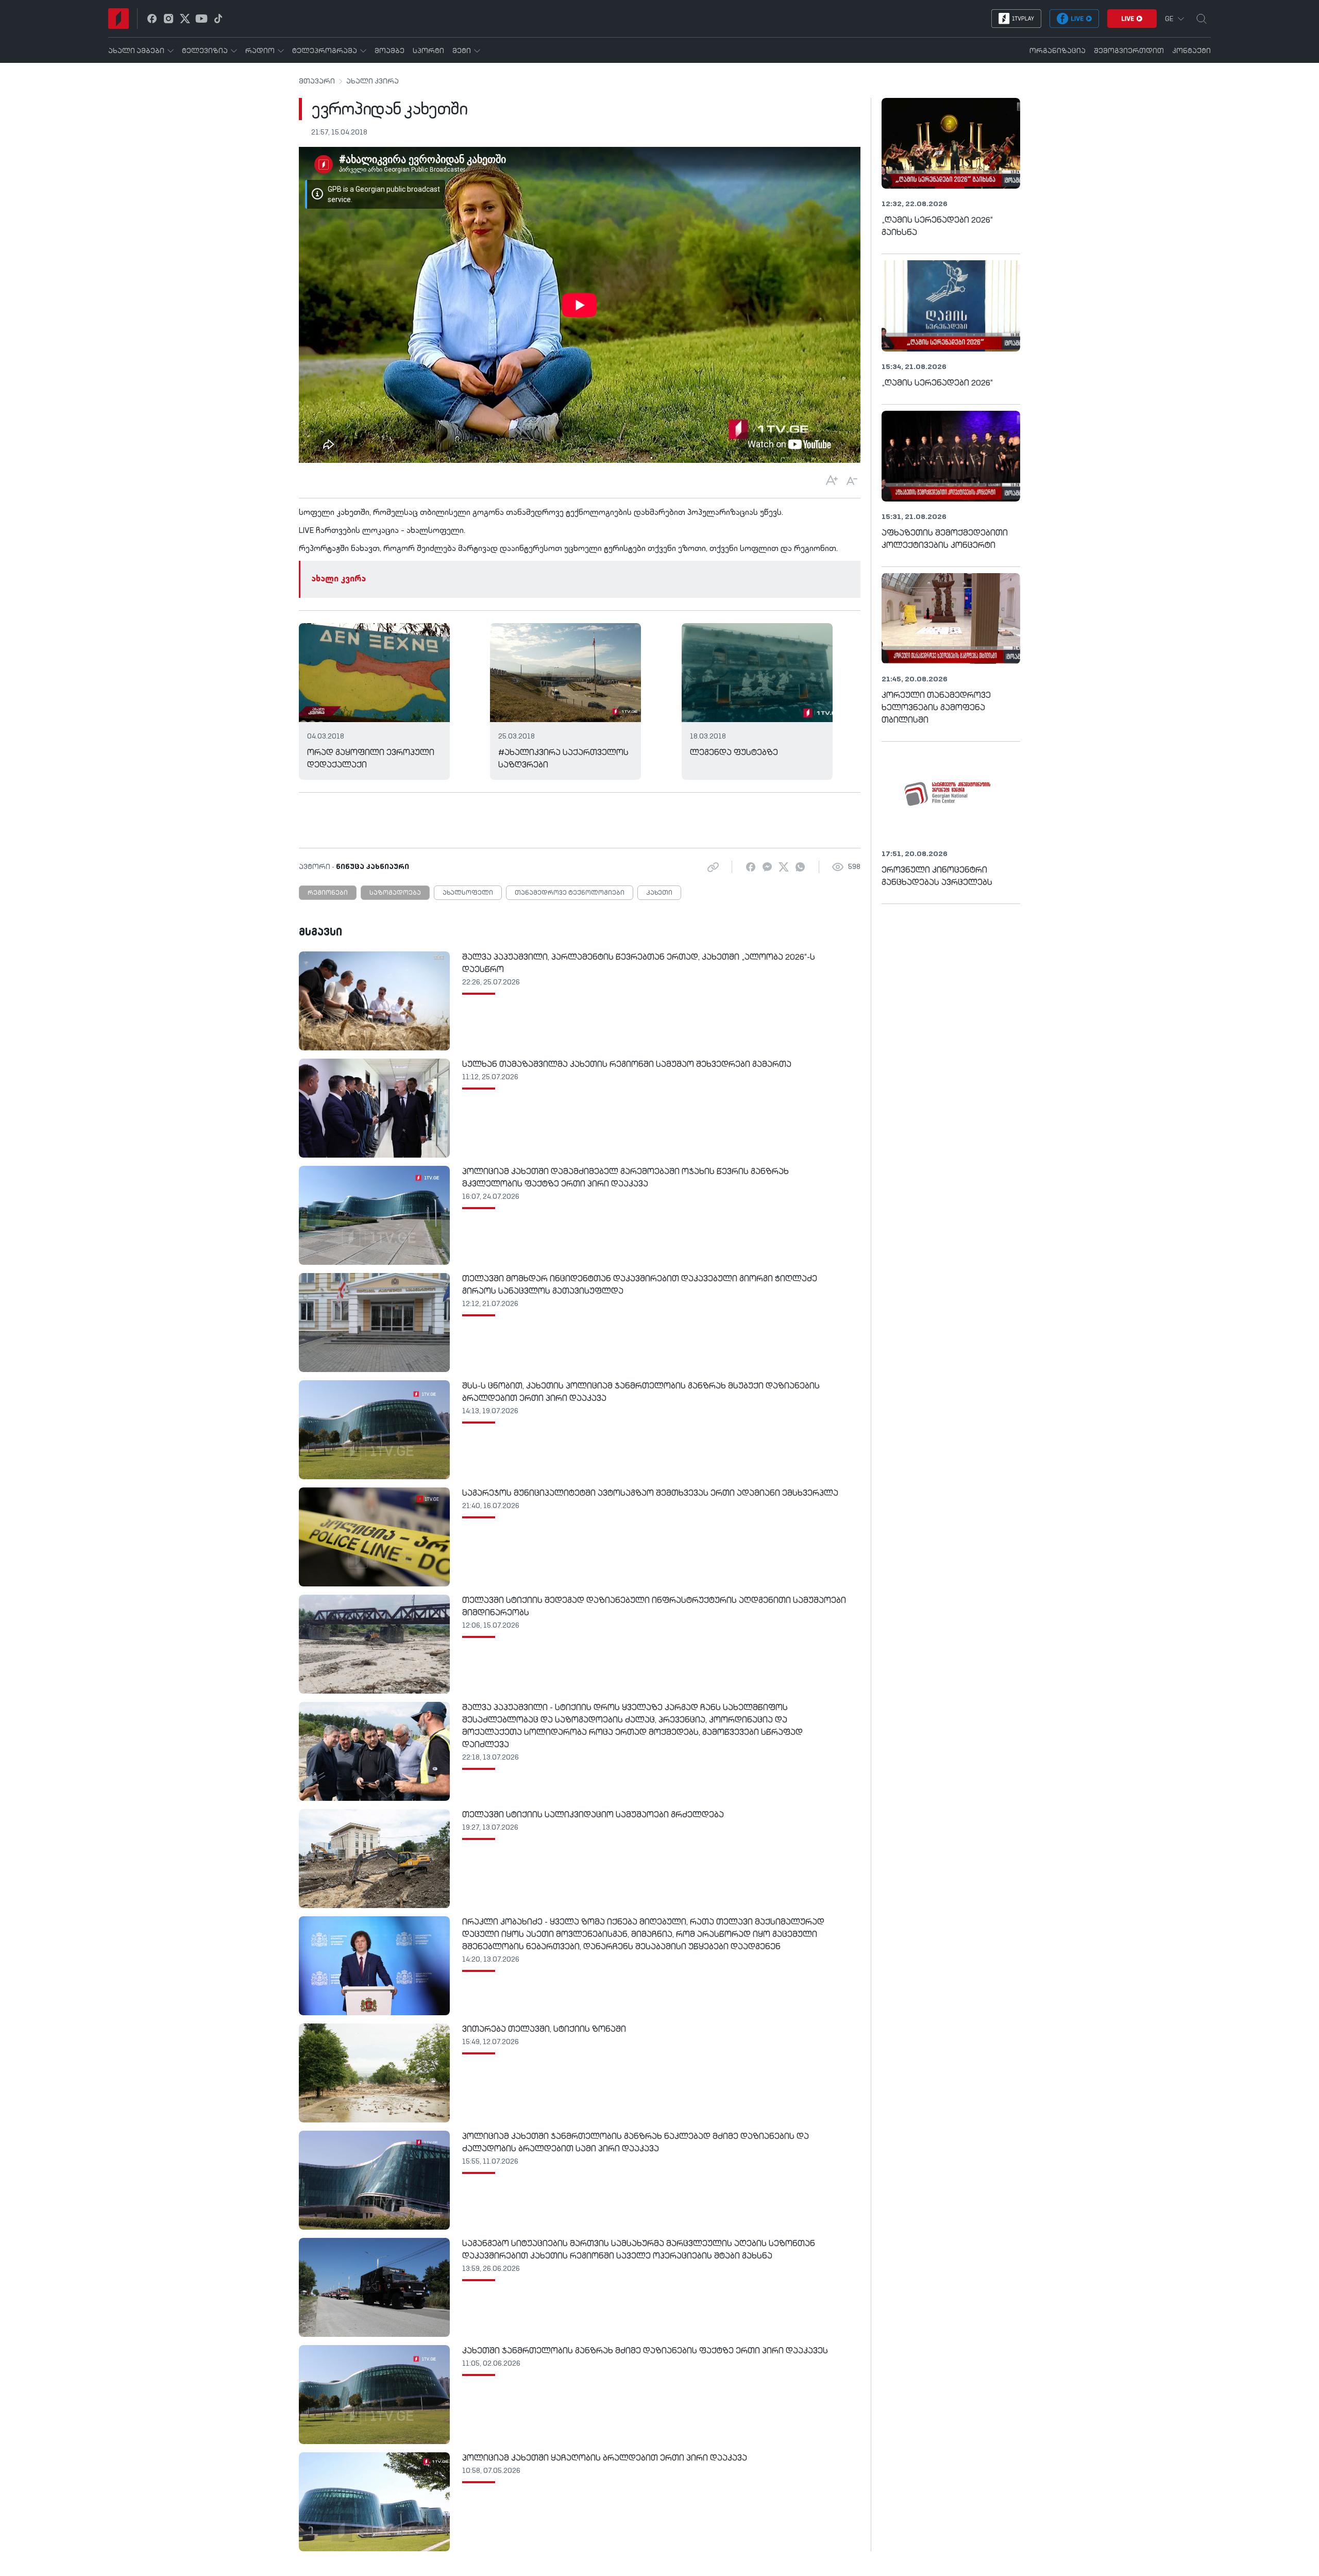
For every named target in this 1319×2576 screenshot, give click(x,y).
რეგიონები (328, 893)
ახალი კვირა (373, 81)
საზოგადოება (395, 893)
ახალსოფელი (468, 893)
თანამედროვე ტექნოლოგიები (570, 893)
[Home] (119, 19)
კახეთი (659, 893)
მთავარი (317, 81)
